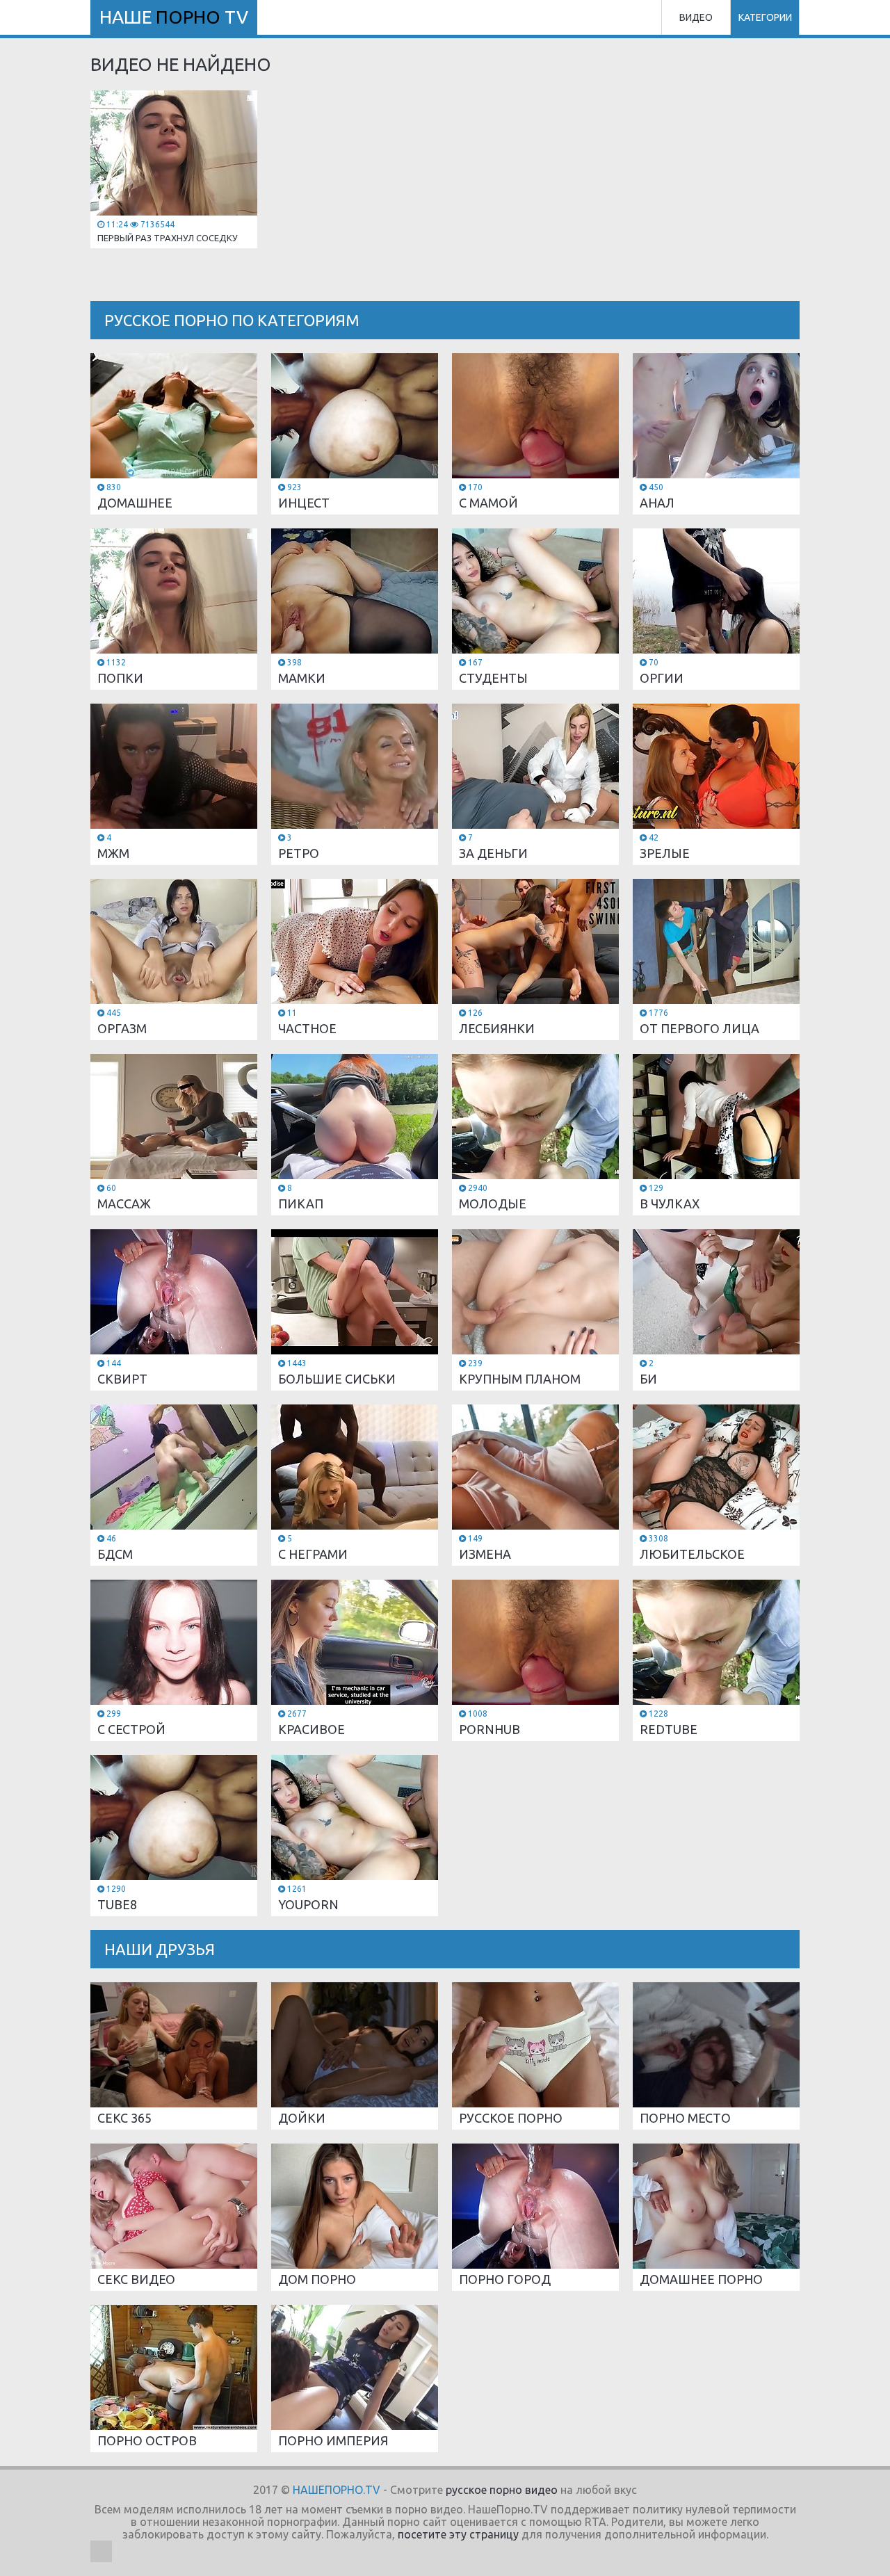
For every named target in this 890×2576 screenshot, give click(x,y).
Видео (696, 17)
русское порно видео (502, 2490)
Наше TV (174, 17)
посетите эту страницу (458, 2534)
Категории (765, 17)
